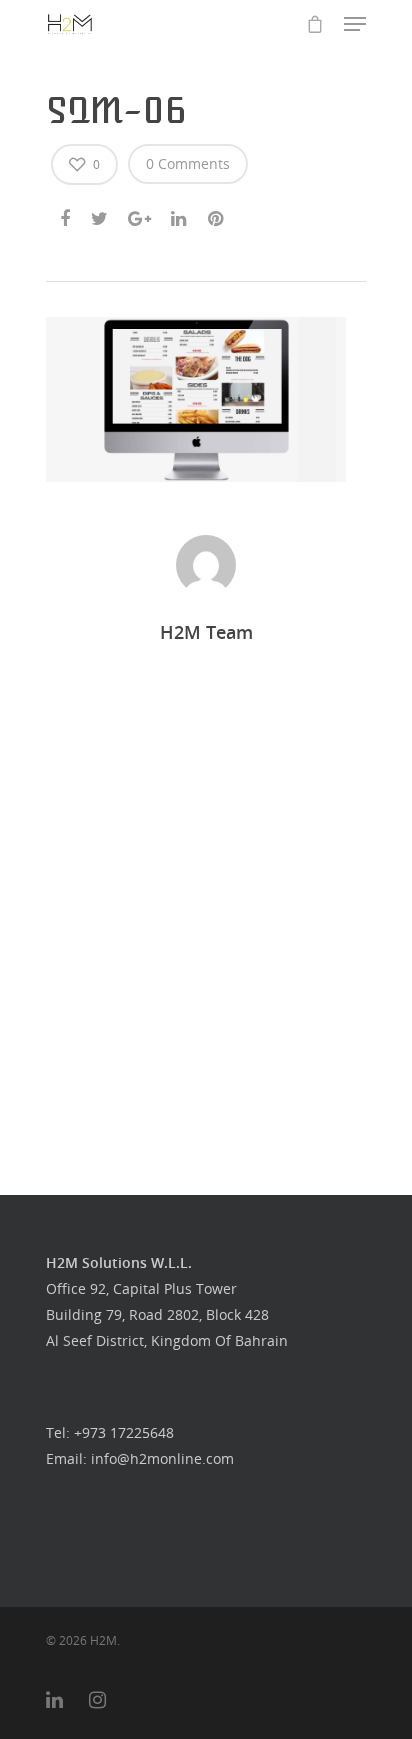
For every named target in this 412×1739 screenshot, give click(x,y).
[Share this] (66, 215)
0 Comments (188, 163)
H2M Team (206, 632)
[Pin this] (217, 215)
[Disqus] (206, 897)
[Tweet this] (100, 215)
